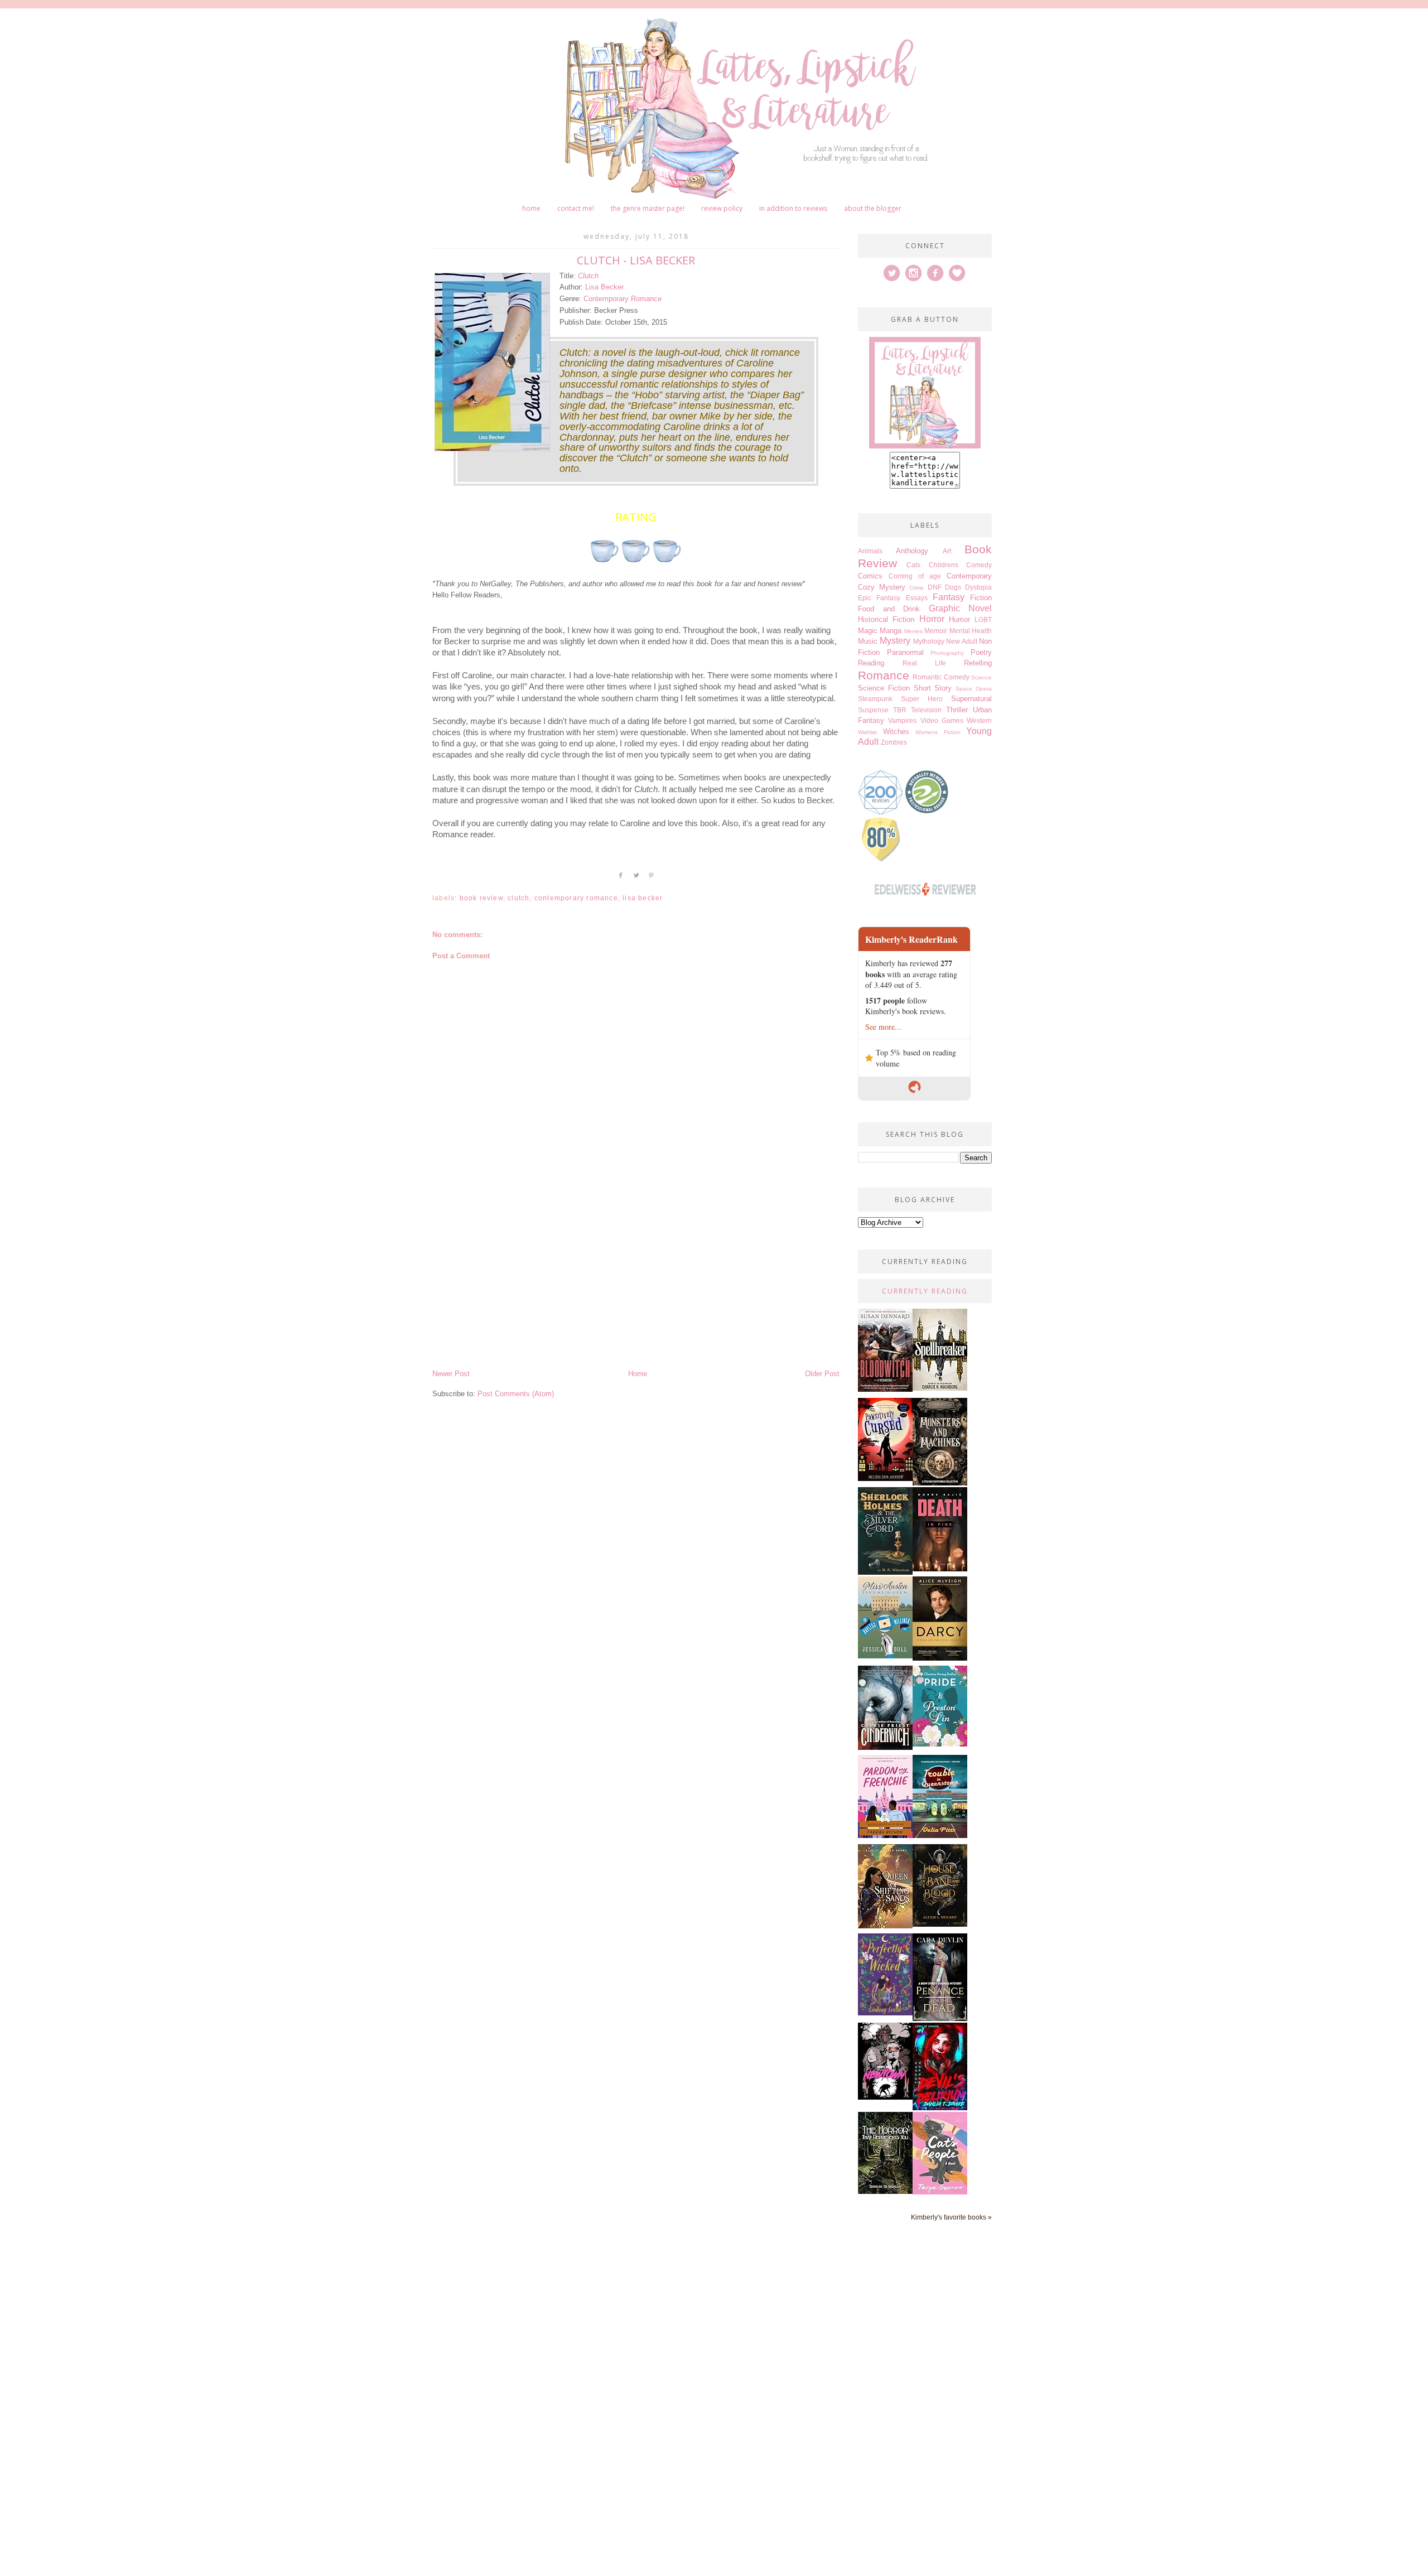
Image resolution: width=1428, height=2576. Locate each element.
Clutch (588, 276)
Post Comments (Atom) (516, 1394)
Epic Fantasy (879, 598)
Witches (896, 732)
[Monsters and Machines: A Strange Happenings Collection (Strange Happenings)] (940, 1483)
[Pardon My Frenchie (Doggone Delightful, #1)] (885, 1835)
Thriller (957, 710)
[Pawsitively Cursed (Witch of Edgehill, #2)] (885, 1478)
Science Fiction (884, 688)
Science (981, 677)
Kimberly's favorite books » (951, 2217)
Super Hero (922, 699)
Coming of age (915, 576)
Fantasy (949, 597)
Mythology (929, 641)
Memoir (936, 631)
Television (926, 710)
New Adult (961, 641)
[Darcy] (940, 1658)
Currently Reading (925, 1291)
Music (868, 641)
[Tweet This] (636, 880)
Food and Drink (889, 609)
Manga (891, 631)
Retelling (978, 663)
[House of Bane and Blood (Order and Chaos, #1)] (940, 1924)
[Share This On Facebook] (621, 880)
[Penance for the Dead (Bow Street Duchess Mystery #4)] (940, 2018)
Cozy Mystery (882, 587)
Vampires (902, 720)
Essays (917, 598)
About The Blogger (873, 208)
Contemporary (969, 576)
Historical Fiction (886, 619)
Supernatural (971, 699)
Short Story (933, 688)
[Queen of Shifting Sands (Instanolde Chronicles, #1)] (885, 1926)
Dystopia (978, 587)
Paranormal (905, 652)
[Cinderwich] (885, 1747)
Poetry (981, 652)
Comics (870, 576)
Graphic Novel (961, 608)
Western (979, 720)
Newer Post (451, 1374)
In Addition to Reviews (793, 208)
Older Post (822, 1374)
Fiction (981, 598)
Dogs (953, 587)
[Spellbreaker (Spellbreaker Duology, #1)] (940, 1388)
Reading (871, 663)
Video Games (942, 720)
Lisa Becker (604, 287)
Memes (913, 631)
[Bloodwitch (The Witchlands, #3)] (885, 1389)
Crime (916, 588)
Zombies (894, 742)
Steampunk (875, 699)
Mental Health (971, 631)
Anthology (912, 551)
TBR (900, 710)
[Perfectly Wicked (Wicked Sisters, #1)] (885, 2013)
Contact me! (576, 208)
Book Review (481, 898)
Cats (913, 565)
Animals (870, 551)
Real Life (924, 663)
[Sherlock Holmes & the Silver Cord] (885, 1572)
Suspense (873, 710)
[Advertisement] (636, 1284)
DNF (935, 587)
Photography (947, 653)
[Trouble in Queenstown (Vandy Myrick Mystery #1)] (940, 1835)
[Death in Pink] (940, 1569)
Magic (868, 631)
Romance (884, 675)
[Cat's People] (940, 2192)
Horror (932, 619)
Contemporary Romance (623, 299)
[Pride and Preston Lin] (940, 1744)
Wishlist (867, 732)
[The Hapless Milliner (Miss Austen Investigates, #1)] (885, 1656)
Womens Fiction (938, 732)
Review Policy (722, 208)
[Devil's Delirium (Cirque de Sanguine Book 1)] (940, 2108)
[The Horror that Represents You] (885, 2191)
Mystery (895, 641)
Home (531, 208)
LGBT (983, 619)
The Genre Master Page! (648, 208)
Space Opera (974, 689)
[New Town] (885, 2097)
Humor (959, 619)
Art (947, 551)
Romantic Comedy (941, 677)
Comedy (979, 565)
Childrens (944, 565)
